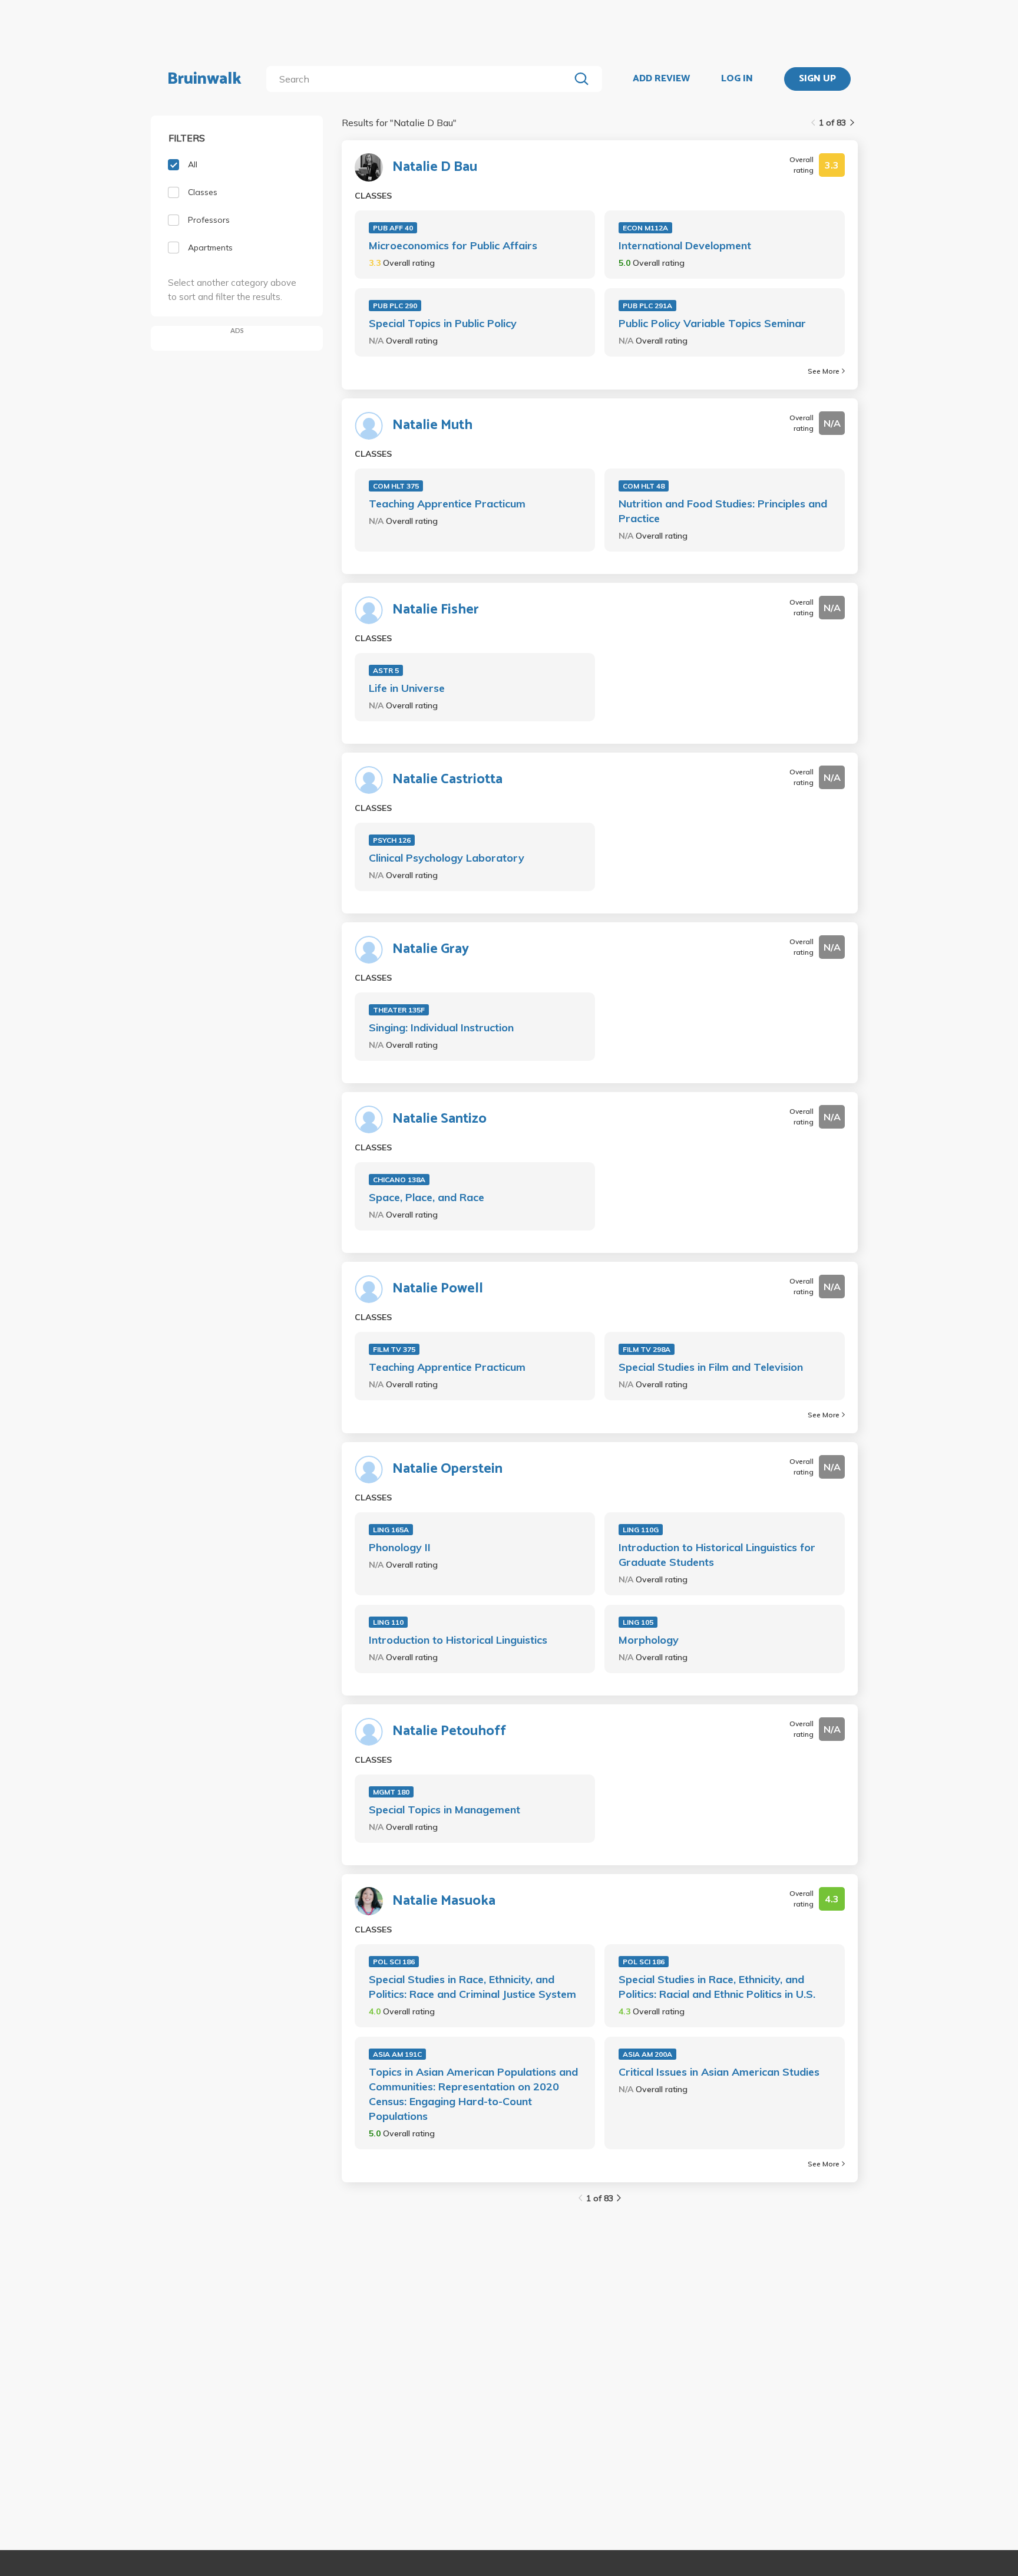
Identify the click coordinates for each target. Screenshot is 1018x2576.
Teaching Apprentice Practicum (447, 504)
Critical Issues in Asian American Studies (719, 2072)
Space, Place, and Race (427, 1197)
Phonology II (400, 1547)
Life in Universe (407, 688)
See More (824, 371)
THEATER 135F (399, 1010)
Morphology (649, 1640)
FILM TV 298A (647, 1349)
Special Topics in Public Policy (443, 323)
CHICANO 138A (399, 1180)
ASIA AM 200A (647, 2054)
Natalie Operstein (447, 1469)
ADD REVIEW (661, 79)
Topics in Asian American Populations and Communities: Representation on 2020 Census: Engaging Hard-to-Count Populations (473, 2094)
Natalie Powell (438, 1289)
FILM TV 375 (394, 1349)
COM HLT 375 (396, 486)
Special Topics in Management (444, 1810)
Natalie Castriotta (447, 780)
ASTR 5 (386, 670)
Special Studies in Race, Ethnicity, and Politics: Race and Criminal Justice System (472, 1987)
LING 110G (641, 1530)
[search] (420, 79)
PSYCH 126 (392, 840)
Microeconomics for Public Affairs (453, 245)
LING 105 (638, 1622)
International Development (685, 245)
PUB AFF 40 (393, 228)
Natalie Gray (431, 949)
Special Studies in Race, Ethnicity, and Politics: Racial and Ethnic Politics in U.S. (717, 1987)
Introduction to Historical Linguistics (458, 1640)
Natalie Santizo (439, 1119)
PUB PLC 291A (647, 306)
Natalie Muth (432, 426)
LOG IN (737, 79)
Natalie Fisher (436, 610)
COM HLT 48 (644, 486)
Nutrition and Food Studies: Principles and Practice (723, 511)
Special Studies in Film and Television (711, 1367)
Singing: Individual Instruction (441, 1028)
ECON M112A (645, 228)
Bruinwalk (204, 79)
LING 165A (391, 1530)
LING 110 (388, 1622)
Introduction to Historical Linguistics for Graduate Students (717, 1555)
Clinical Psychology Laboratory (447, 858)
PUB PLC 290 (395, 306)
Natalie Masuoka (444, 1901)
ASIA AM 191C (397, 2054)
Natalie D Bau (435, 167)
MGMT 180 (391, 1792)
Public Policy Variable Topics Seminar (712, 323)
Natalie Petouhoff (449, 1731)
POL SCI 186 (394, 1962)
